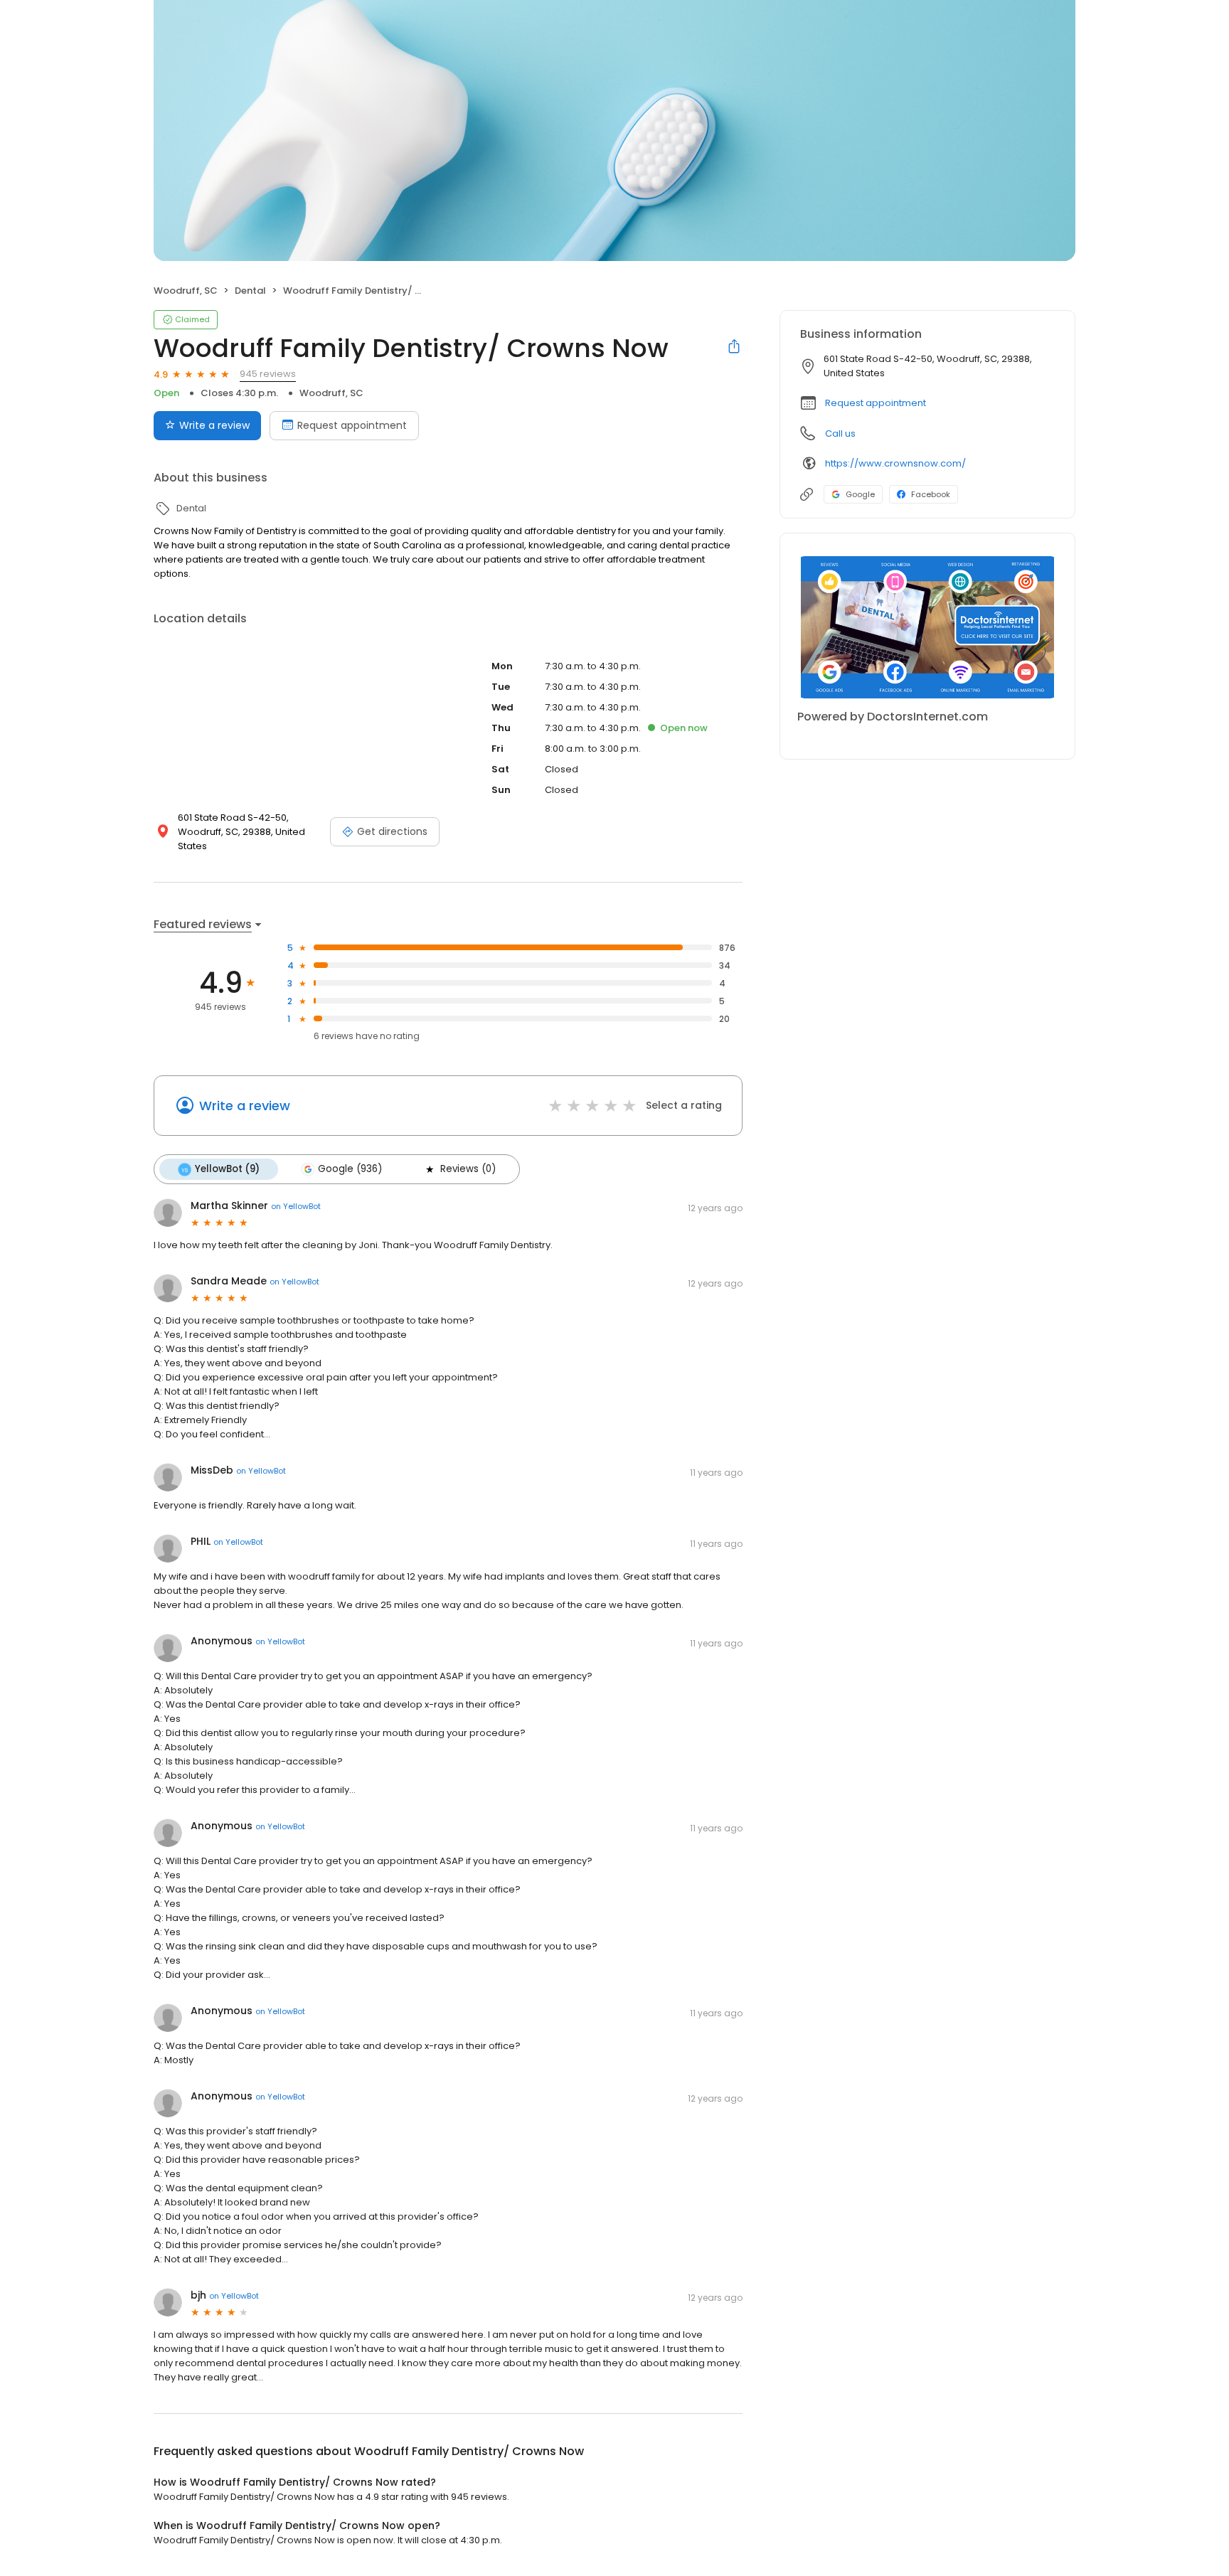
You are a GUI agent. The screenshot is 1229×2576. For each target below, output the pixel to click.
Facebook (931, 494)
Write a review (214, 425)
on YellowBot (296, 1206)
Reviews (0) (468, 1169)
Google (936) (350, 1169)
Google (860, 494)
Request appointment (352, 425)
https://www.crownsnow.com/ (895, 463)
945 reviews (268, 374)
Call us (840, 433)
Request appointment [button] (876, 403)
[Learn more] (927, 627)
